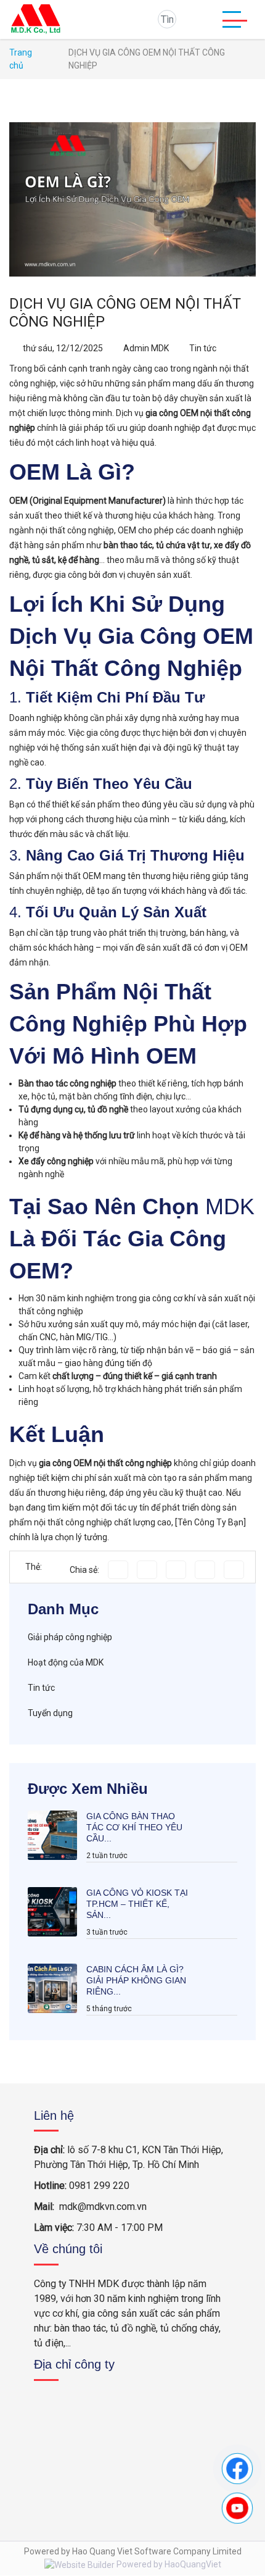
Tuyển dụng (50, 1713)
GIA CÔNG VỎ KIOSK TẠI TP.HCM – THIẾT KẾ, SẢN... (137, 1904)
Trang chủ (21, 59)
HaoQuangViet (193, 2564)
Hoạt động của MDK (66, 1662)
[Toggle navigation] (235, 19)
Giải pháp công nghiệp (70, 1637)
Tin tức (203, 348)
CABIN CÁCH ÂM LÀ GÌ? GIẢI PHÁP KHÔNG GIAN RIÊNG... (136, 1980)
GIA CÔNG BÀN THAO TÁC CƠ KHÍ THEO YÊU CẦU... (134, 1827)
